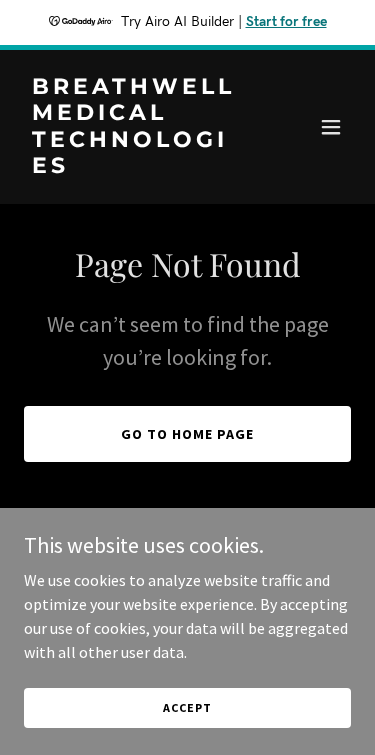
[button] (331, 127)
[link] (138, 167)
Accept (187, 707)
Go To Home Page (187, 434)
